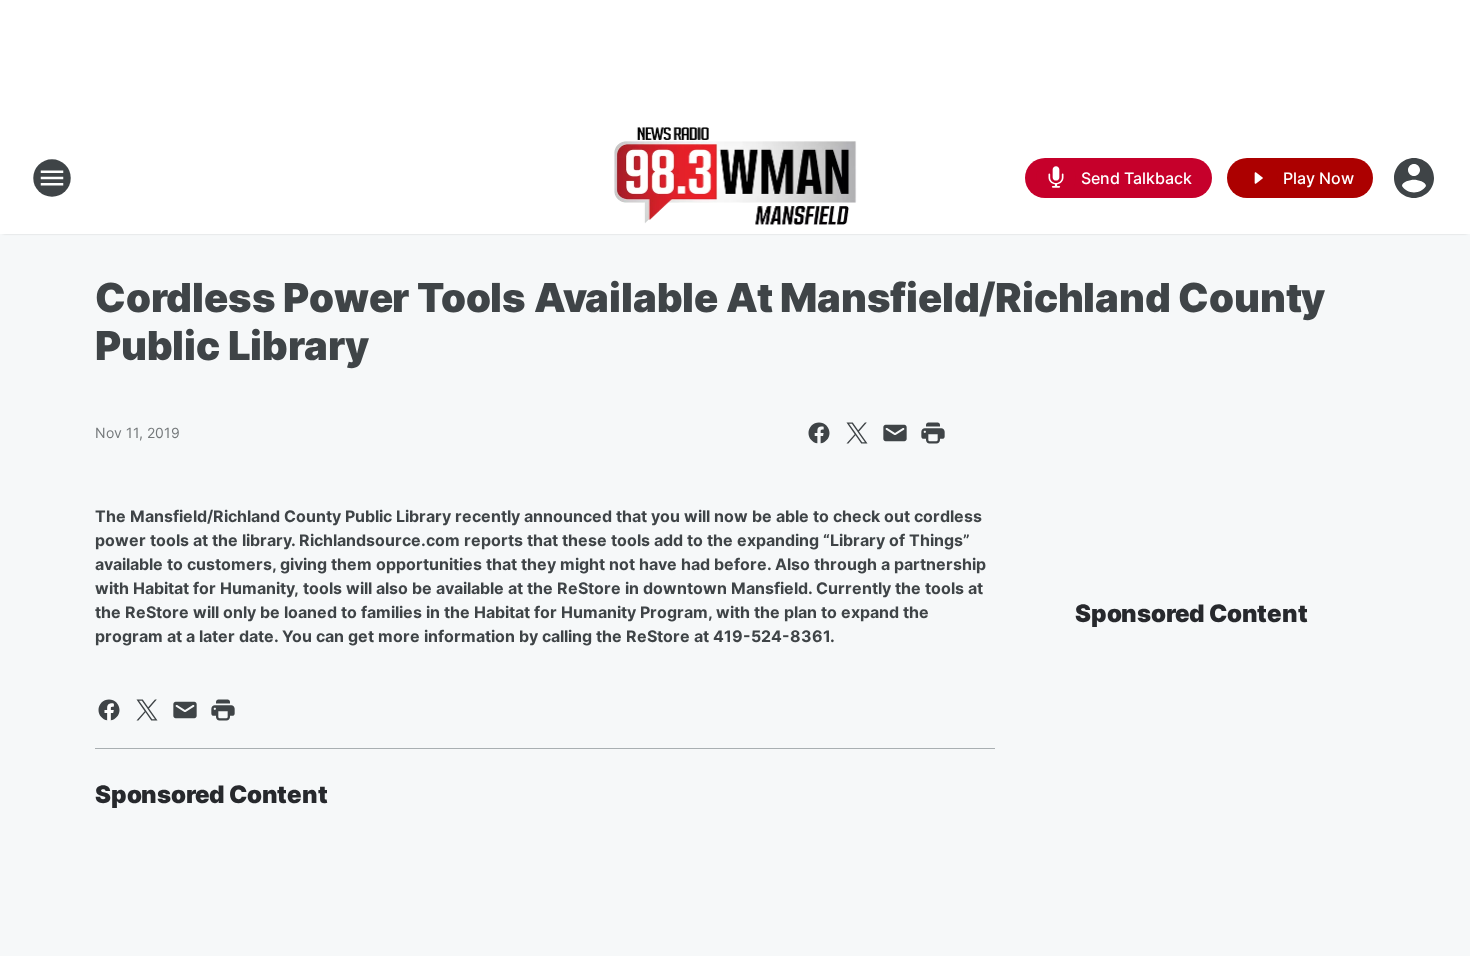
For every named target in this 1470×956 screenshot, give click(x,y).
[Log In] (1416, 178)
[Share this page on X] (857, 433)
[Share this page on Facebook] (819, 433)
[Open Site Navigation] (52, 178)
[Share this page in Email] (895, 433)
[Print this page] (933, 433)
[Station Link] (735, 178)
